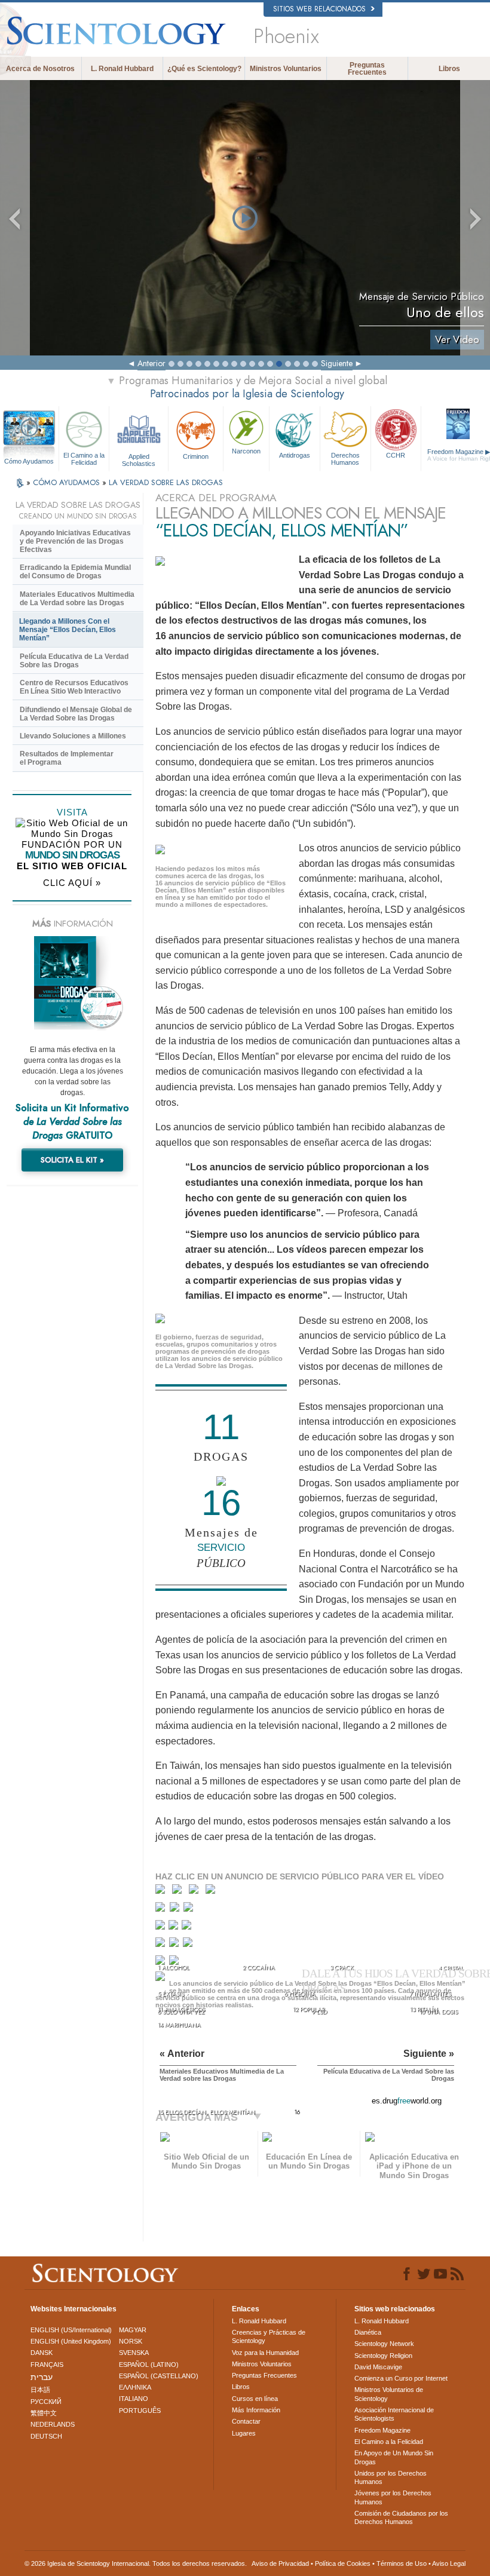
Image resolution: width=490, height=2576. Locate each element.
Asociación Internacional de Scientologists (394, 2414)
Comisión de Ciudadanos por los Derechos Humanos (401, 2517)
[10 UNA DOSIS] (187, 1928)
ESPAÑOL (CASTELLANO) (159, 2376)
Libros (449, 69)
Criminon (196, 456)
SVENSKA (134, 2353)
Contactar (246, 2421)
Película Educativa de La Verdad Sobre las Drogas (74, 661)
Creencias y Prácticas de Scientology (269, 2336)
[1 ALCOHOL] (163, 1892)
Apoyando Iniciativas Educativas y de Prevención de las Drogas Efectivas (75, 541)
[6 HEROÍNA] (176, 1910)
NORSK (131, 2341)
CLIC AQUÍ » (72, 883)
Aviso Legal (449, 2563)
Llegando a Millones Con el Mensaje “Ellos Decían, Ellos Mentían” (68, 630)
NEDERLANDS (53, 2424)
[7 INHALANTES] (190, 1910)
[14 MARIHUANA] (162, 1964)
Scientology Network (384, 2344)
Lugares (244, 2433)
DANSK (42, 2353)
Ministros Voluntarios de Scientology (389, 2394)
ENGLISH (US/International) (71, 2330)
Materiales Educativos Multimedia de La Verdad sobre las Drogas (77, 599)
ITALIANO (134, 2399)
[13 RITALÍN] (189, 1945)
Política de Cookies (343, 2563)
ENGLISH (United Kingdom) (71, 2341)
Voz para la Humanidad (265, 2353)
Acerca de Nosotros (40, 69)
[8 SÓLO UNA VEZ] (161, 1928)
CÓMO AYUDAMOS (68, 482)
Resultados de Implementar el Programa (67, 758)
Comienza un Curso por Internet (401, 2378)
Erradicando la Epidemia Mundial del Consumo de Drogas (75, 572)
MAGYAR (133, 2330)
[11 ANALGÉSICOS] (161, 1945)
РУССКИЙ (46, 2402)
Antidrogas (295, 455)
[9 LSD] (174, 1928)
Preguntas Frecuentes (367, 69)
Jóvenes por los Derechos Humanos (393, 2497)
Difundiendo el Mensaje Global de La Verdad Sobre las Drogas (76, 714)
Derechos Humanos (345, 459)
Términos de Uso (402, 2563)
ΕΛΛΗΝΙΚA (135, 2387)
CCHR (396, 455)
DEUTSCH (46, 2436)
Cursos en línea (255, 2399)
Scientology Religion (383, 2356)
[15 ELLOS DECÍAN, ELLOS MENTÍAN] (162, 1980)
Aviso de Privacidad (280, 2563)
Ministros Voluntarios (286, 69)
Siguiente (337, 363)
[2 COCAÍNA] (180, 1892)
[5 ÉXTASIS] (162, 1910)
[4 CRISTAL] (213, 1892)
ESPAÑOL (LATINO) (149, 2365)
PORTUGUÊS (140, 2411)
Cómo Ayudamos (29, 461)
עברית (42, 2377)
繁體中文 (44, 2413)
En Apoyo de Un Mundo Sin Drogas (394, 2457)
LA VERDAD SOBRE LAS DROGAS (166, 482)
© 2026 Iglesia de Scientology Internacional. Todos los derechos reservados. (136, 2563)
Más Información (256, 2410)
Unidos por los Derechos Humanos (391, 2477)
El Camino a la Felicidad (84, 459)
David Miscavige (378, 2367)
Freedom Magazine (382, 2430)
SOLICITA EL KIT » (72, 1160)
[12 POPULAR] (175, 1945)
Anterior (151, 363)
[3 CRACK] (196, 1892)
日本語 (40, 2390)
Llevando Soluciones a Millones (73, 736)
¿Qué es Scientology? (204, 69)
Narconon (246, 451)
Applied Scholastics (139, 459)
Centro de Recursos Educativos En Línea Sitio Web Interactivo (74, 687)
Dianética (368, 2332)
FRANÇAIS (47, 2365)
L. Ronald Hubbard (122, 69)
